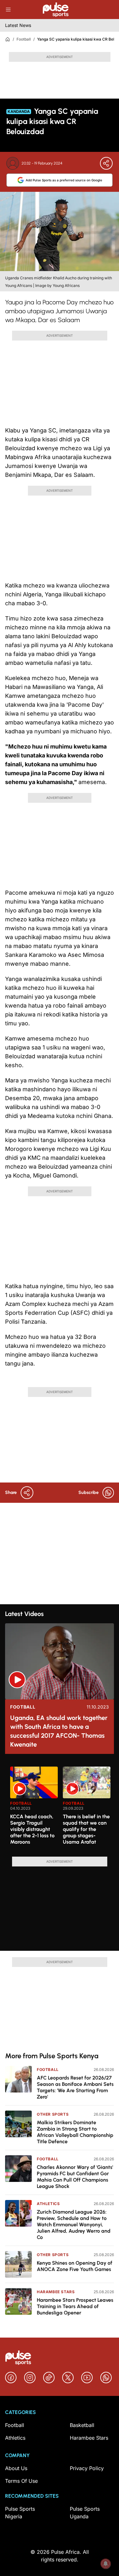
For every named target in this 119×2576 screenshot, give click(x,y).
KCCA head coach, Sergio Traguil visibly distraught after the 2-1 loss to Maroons (32, 1829)
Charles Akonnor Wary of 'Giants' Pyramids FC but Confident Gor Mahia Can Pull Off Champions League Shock (75, 2177)
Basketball (82, 2425)
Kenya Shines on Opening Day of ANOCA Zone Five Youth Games (75, 2266)
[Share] (106, 163)
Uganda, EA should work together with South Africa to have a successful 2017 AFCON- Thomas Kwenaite (59, 1731)
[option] (34, 1809)
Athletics (48, 2204)
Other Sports (53, 2114)
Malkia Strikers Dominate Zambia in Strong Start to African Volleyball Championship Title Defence (75, 2132)
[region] (60, 1808)
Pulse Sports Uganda (85, 2513)
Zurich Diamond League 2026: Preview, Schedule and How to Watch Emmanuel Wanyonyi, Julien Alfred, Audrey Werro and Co (74, 2225)
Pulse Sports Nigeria (20, 2513)
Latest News (18, 25)
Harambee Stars (56, 2292)
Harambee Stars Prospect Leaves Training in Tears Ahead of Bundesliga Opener (75, 2306)
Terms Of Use (21, 2481)
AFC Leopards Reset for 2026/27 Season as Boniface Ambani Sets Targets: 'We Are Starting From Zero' (75, 2087)
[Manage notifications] (106, 2564)
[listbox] (62, 1808)
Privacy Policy (87, 2468)
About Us (16, 2468)
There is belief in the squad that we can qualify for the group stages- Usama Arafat (86, 1829)
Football (24, 39)
